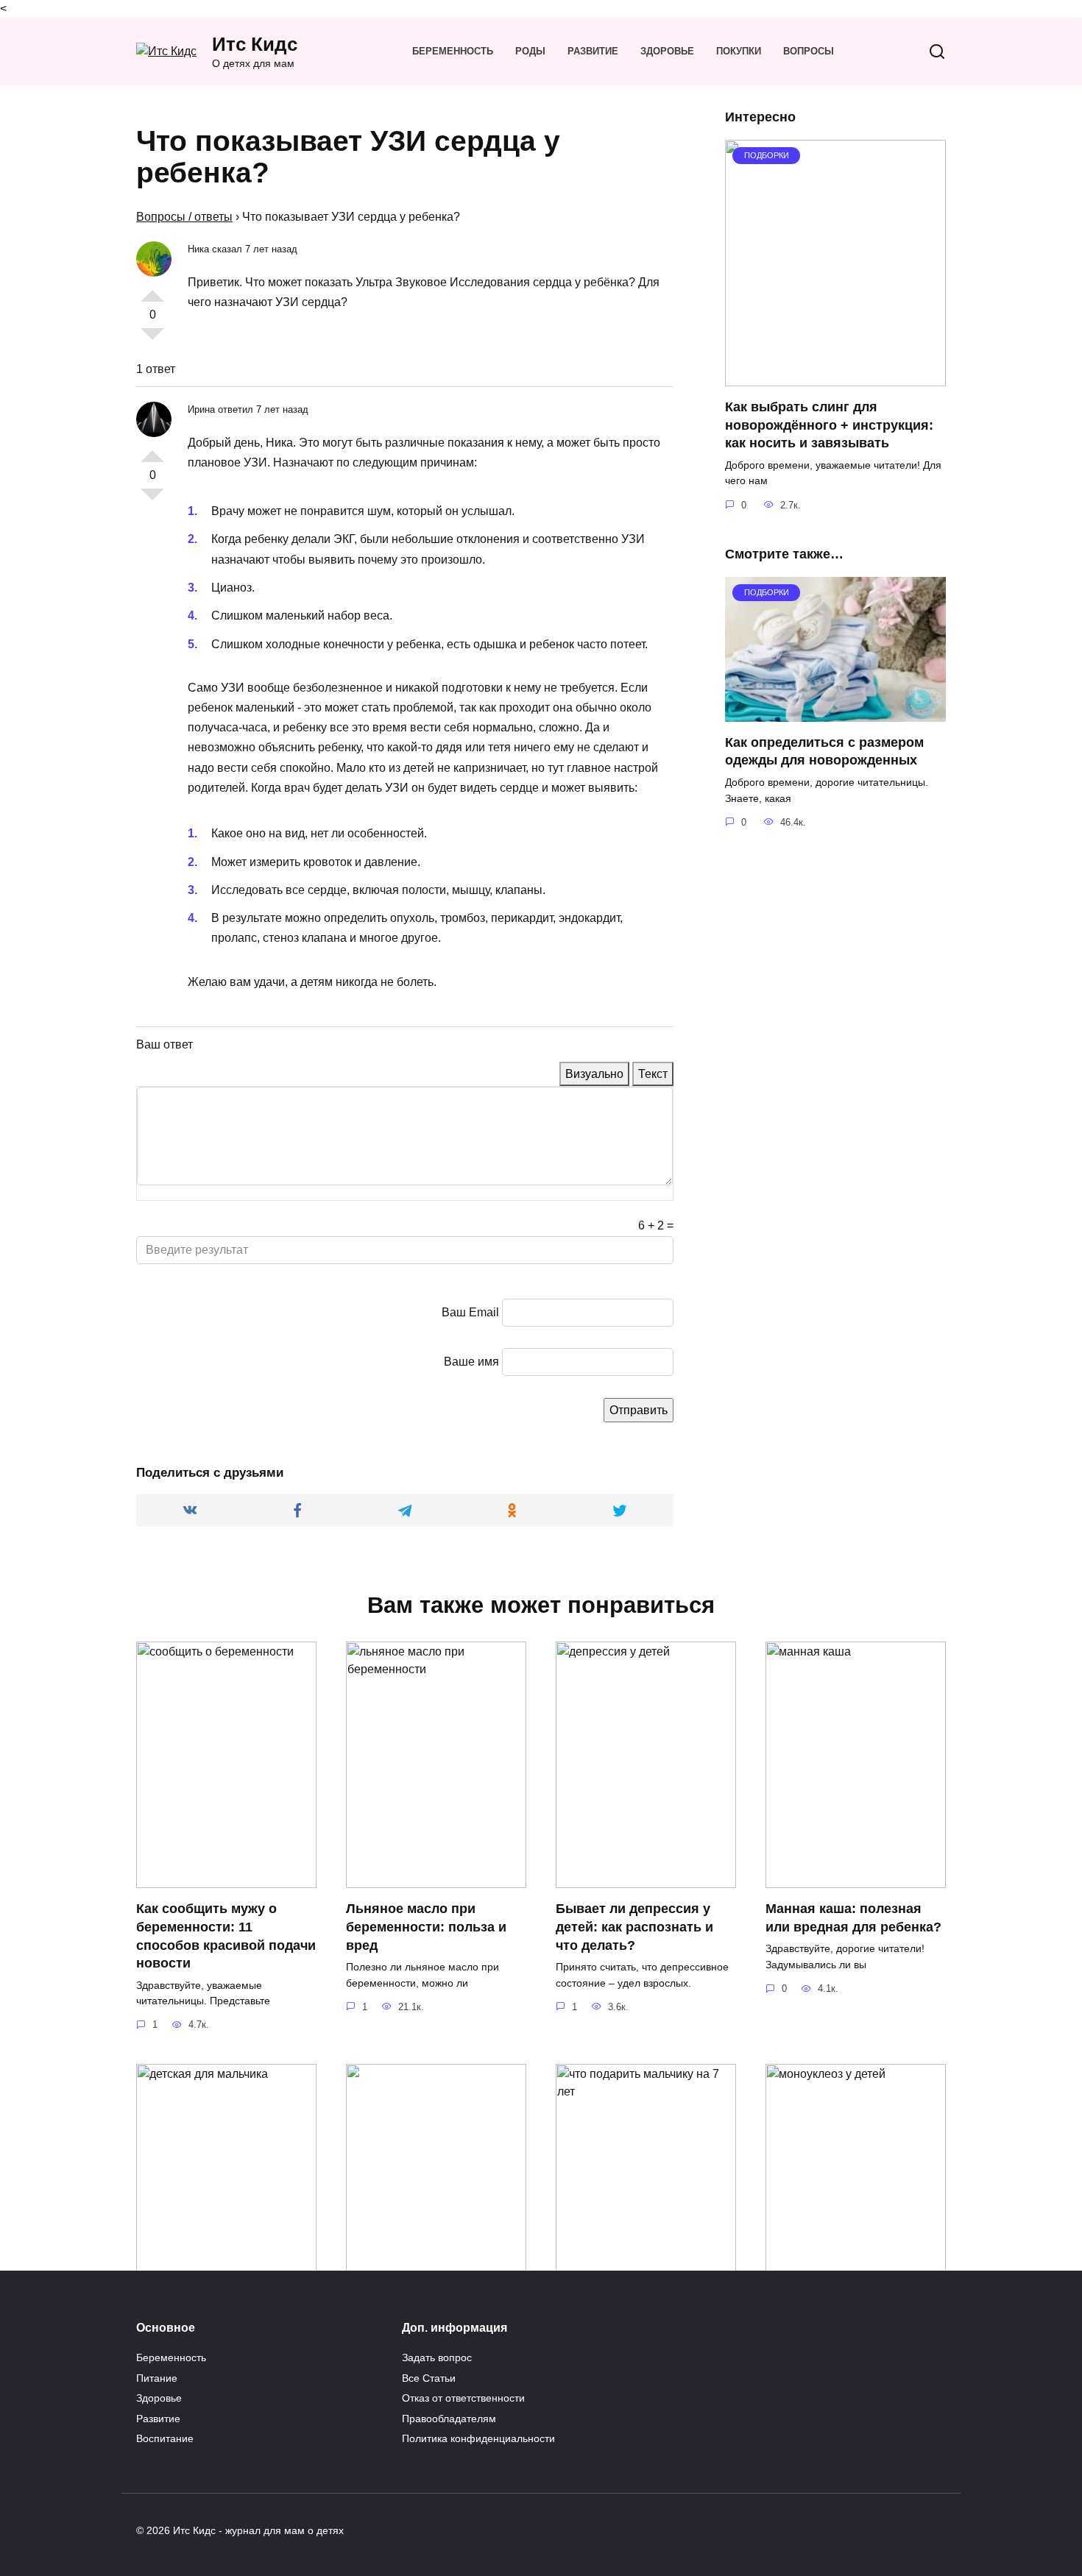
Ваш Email (470, 1312)
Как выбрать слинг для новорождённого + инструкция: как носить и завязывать (829, 425)
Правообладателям (449, 2419)
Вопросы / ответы (184, 217)
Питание (157, 2378)
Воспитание (165, 2438)
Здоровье (667, 51)
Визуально (594, 1074)
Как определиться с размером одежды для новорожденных (824, 752)
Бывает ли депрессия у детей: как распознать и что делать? (634, 1927)
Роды (530, 51)
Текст (653, 1074)
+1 (152, 290)
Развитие (593, 51)
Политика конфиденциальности (478, 2438)
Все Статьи (429, 2378)
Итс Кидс (255, 44)
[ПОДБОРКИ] (835, 377)
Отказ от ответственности (463, 2398)
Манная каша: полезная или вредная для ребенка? (853, 1918)
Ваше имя (471, 1362)
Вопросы (809, 51)
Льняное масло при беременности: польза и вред (426, 1927)
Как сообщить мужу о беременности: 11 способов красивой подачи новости (226, 1936)
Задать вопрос (437, 2357)
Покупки (739, 51)
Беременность (453, 51)
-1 (152, 340)
